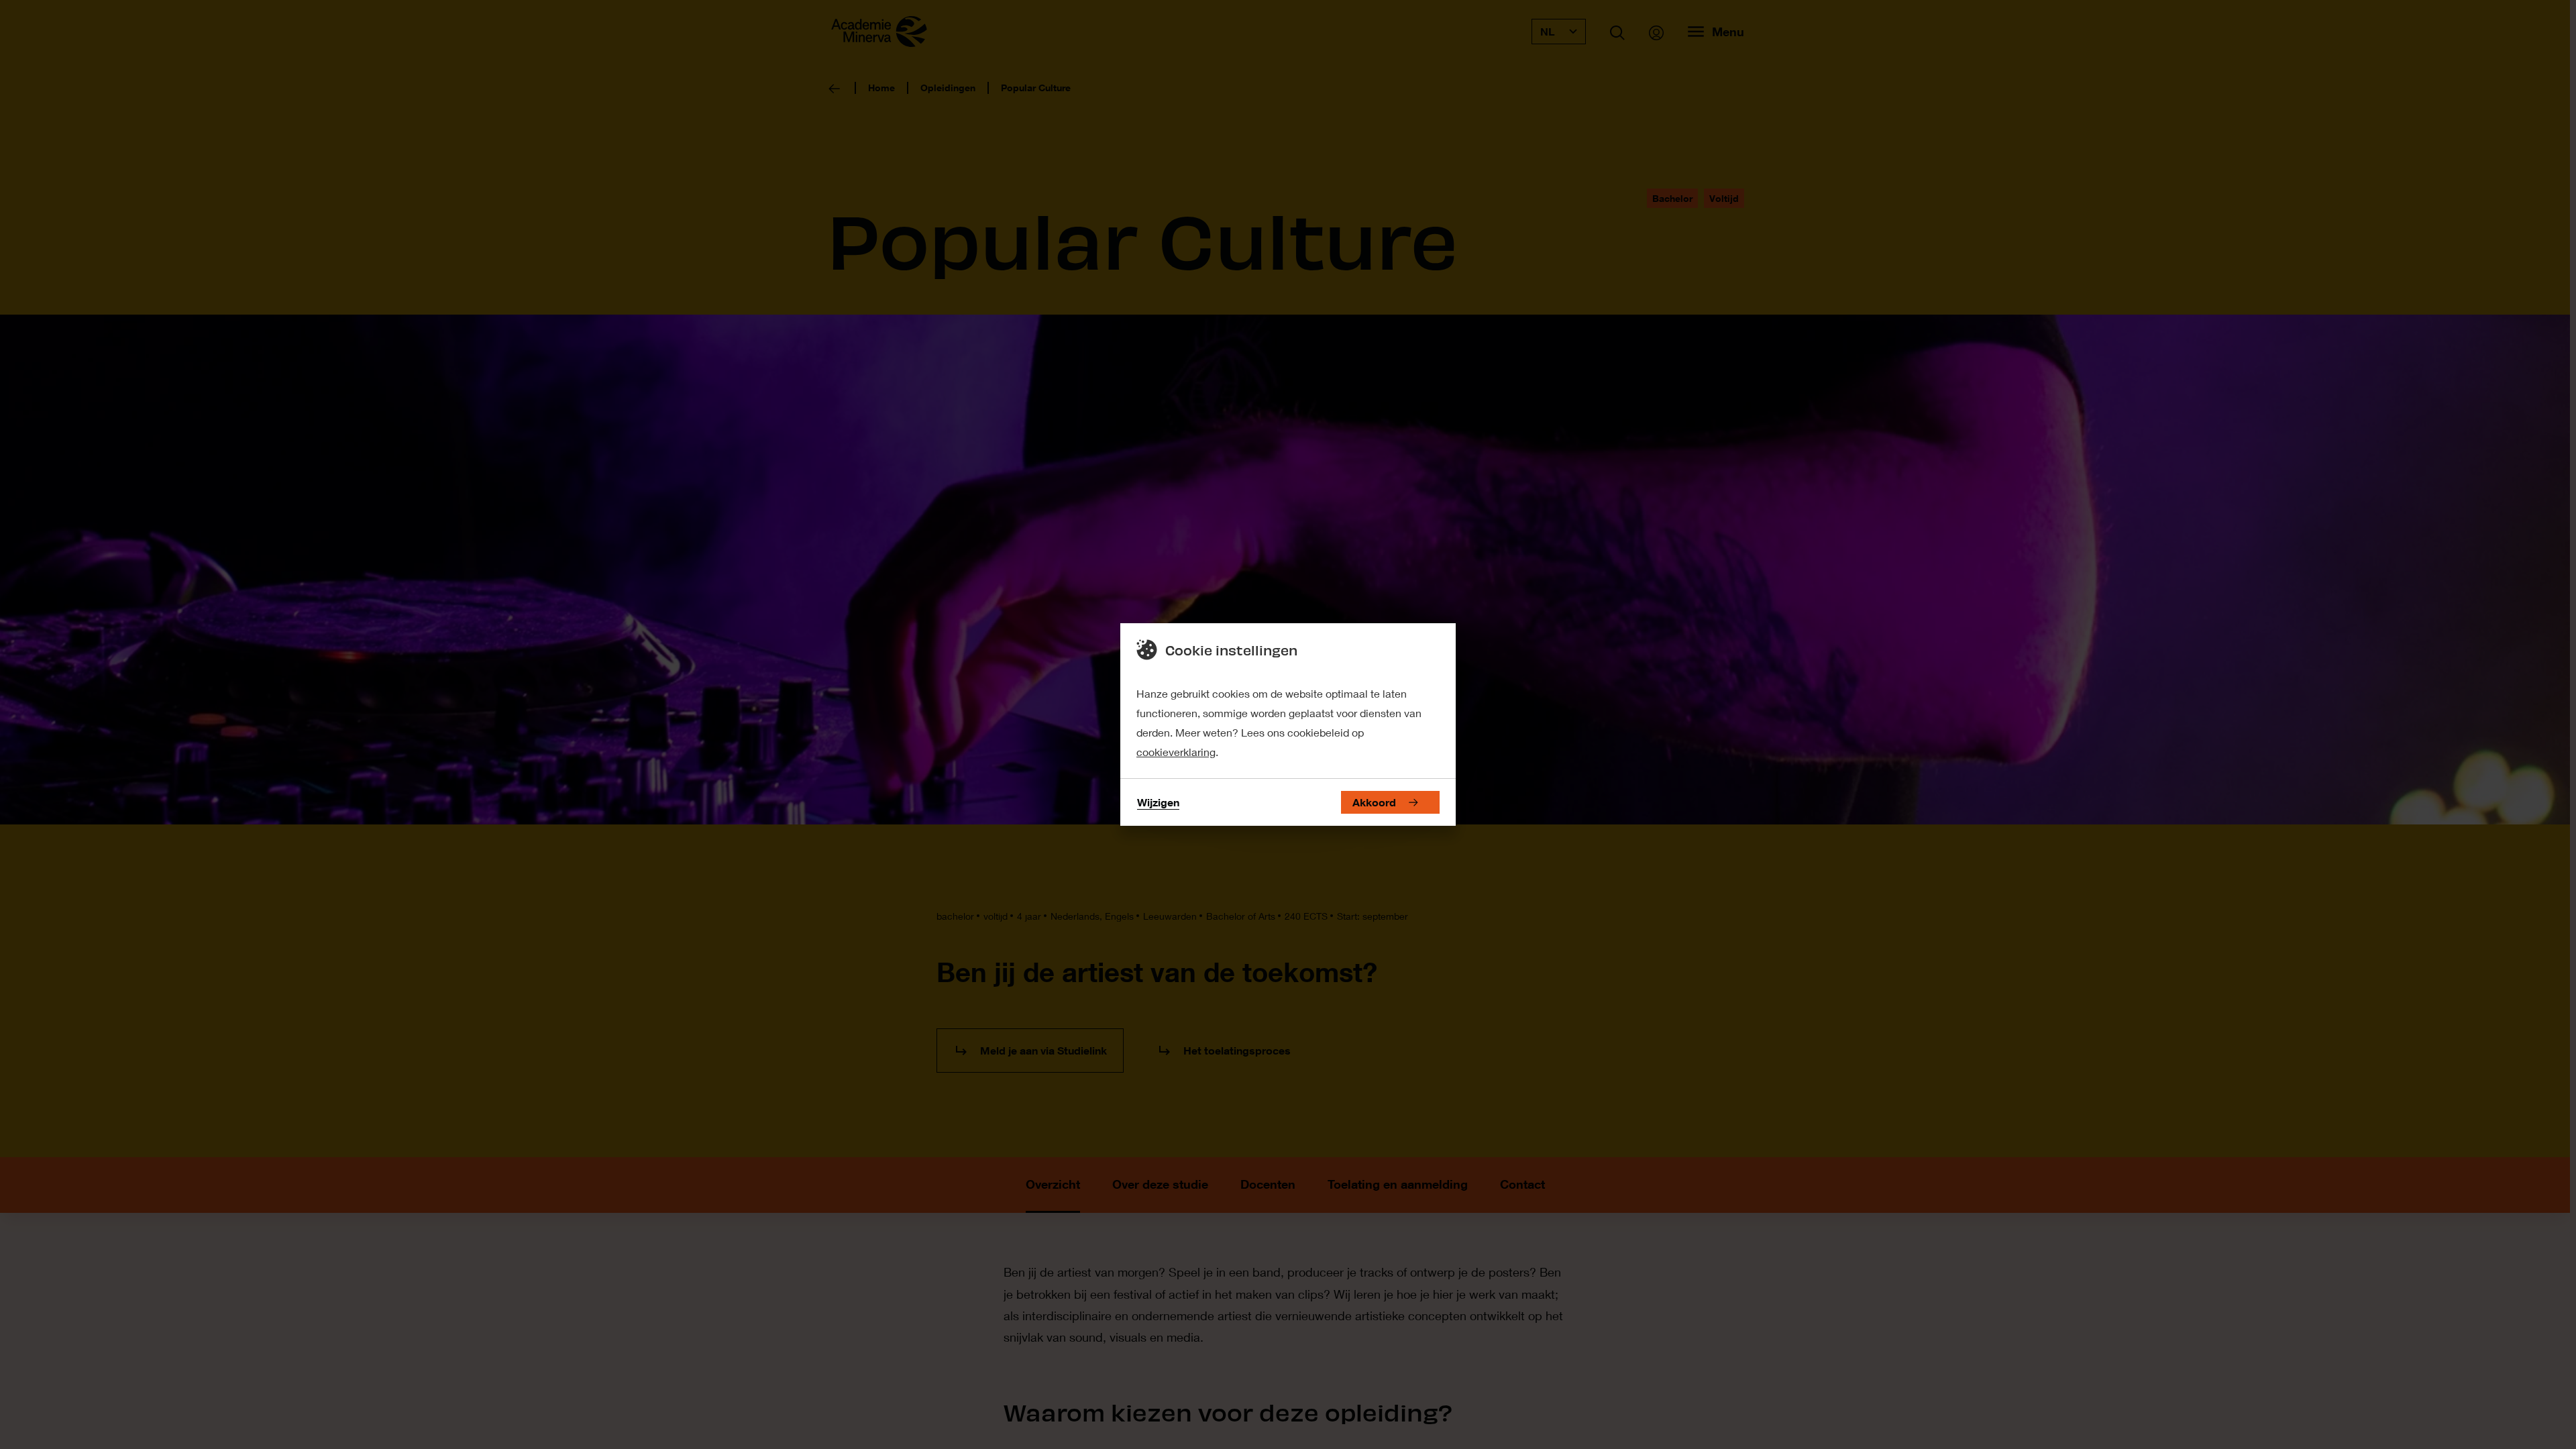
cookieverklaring (1176, 752)
